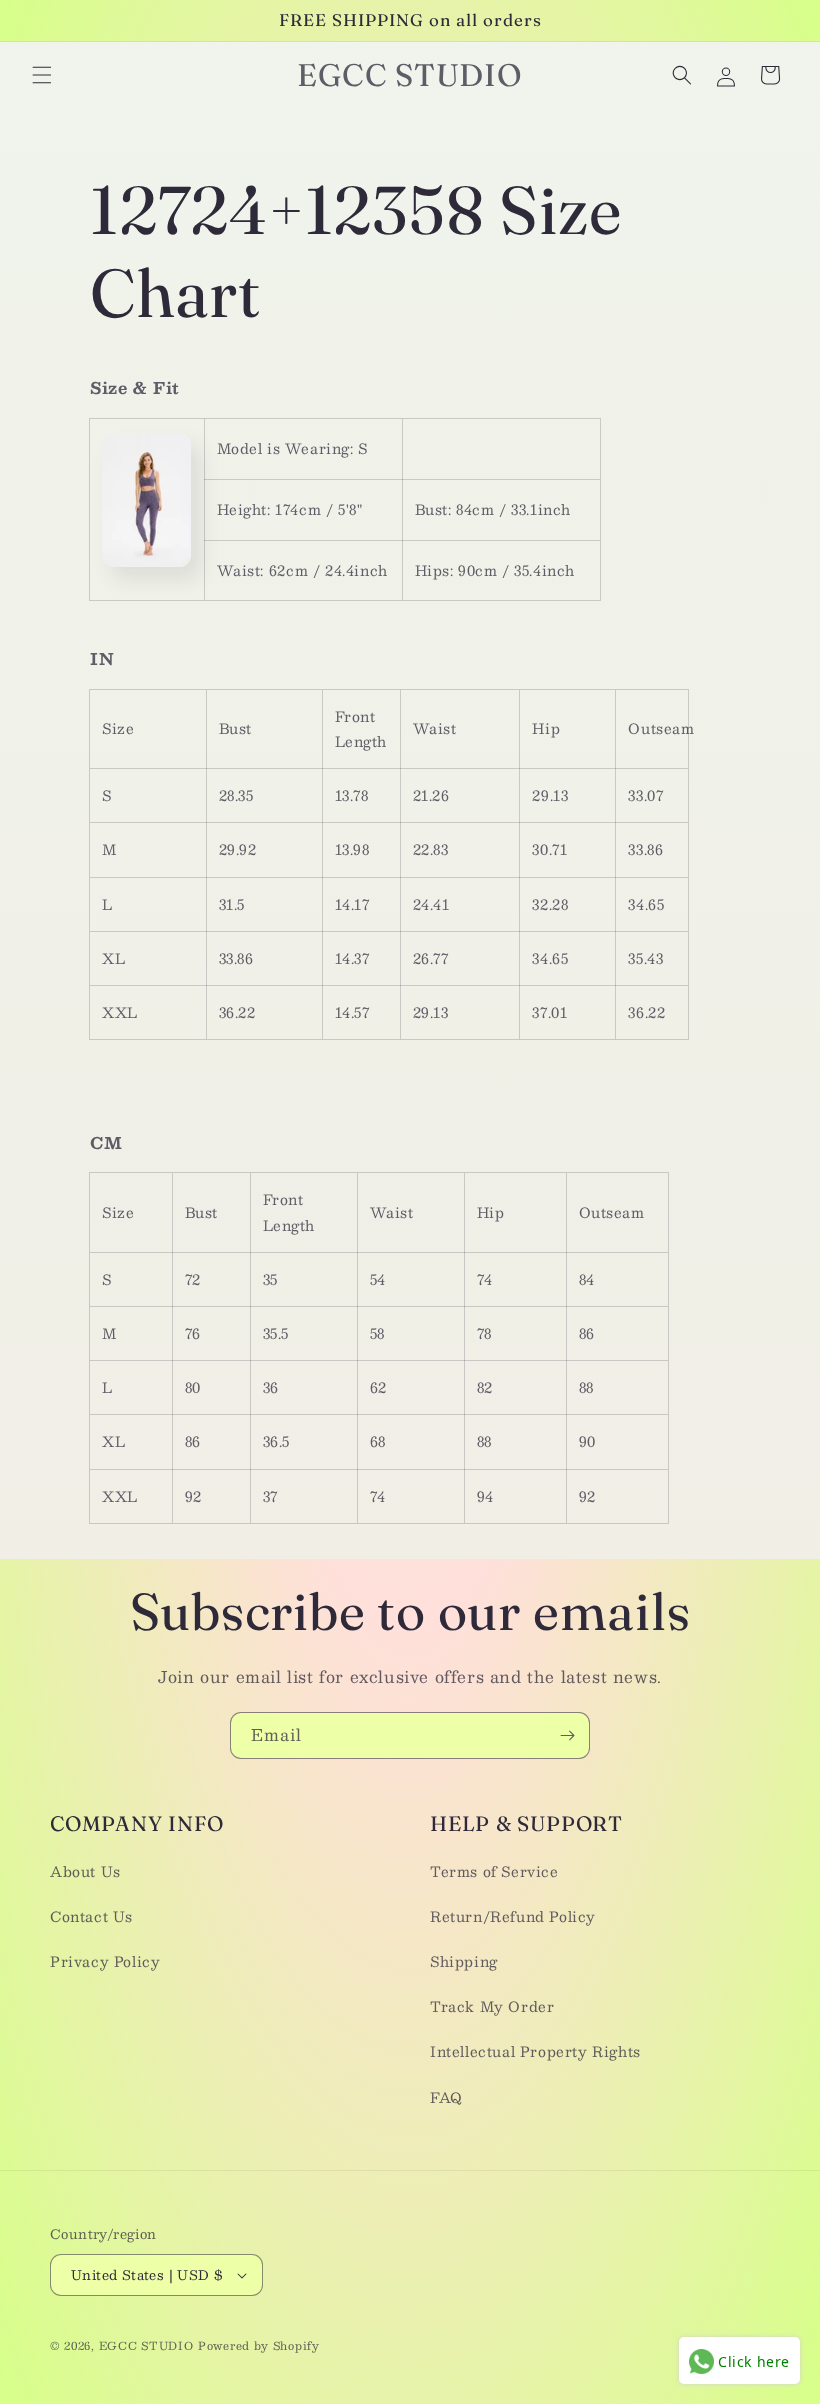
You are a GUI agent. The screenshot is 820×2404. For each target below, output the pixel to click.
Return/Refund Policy (513, 1916)
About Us (85, 1871)
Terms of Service (494, 1871)
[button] (42, 75)
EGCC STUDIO (146, 2345)
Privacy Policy (105, 1961)
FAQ (446, 2097)
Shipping (464, 1961)
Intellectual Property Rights (535, 2051)
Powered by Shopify (259, 2345)
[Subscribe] (567, 1735)
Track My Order (492, 2006)
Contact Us (91, 1916)
